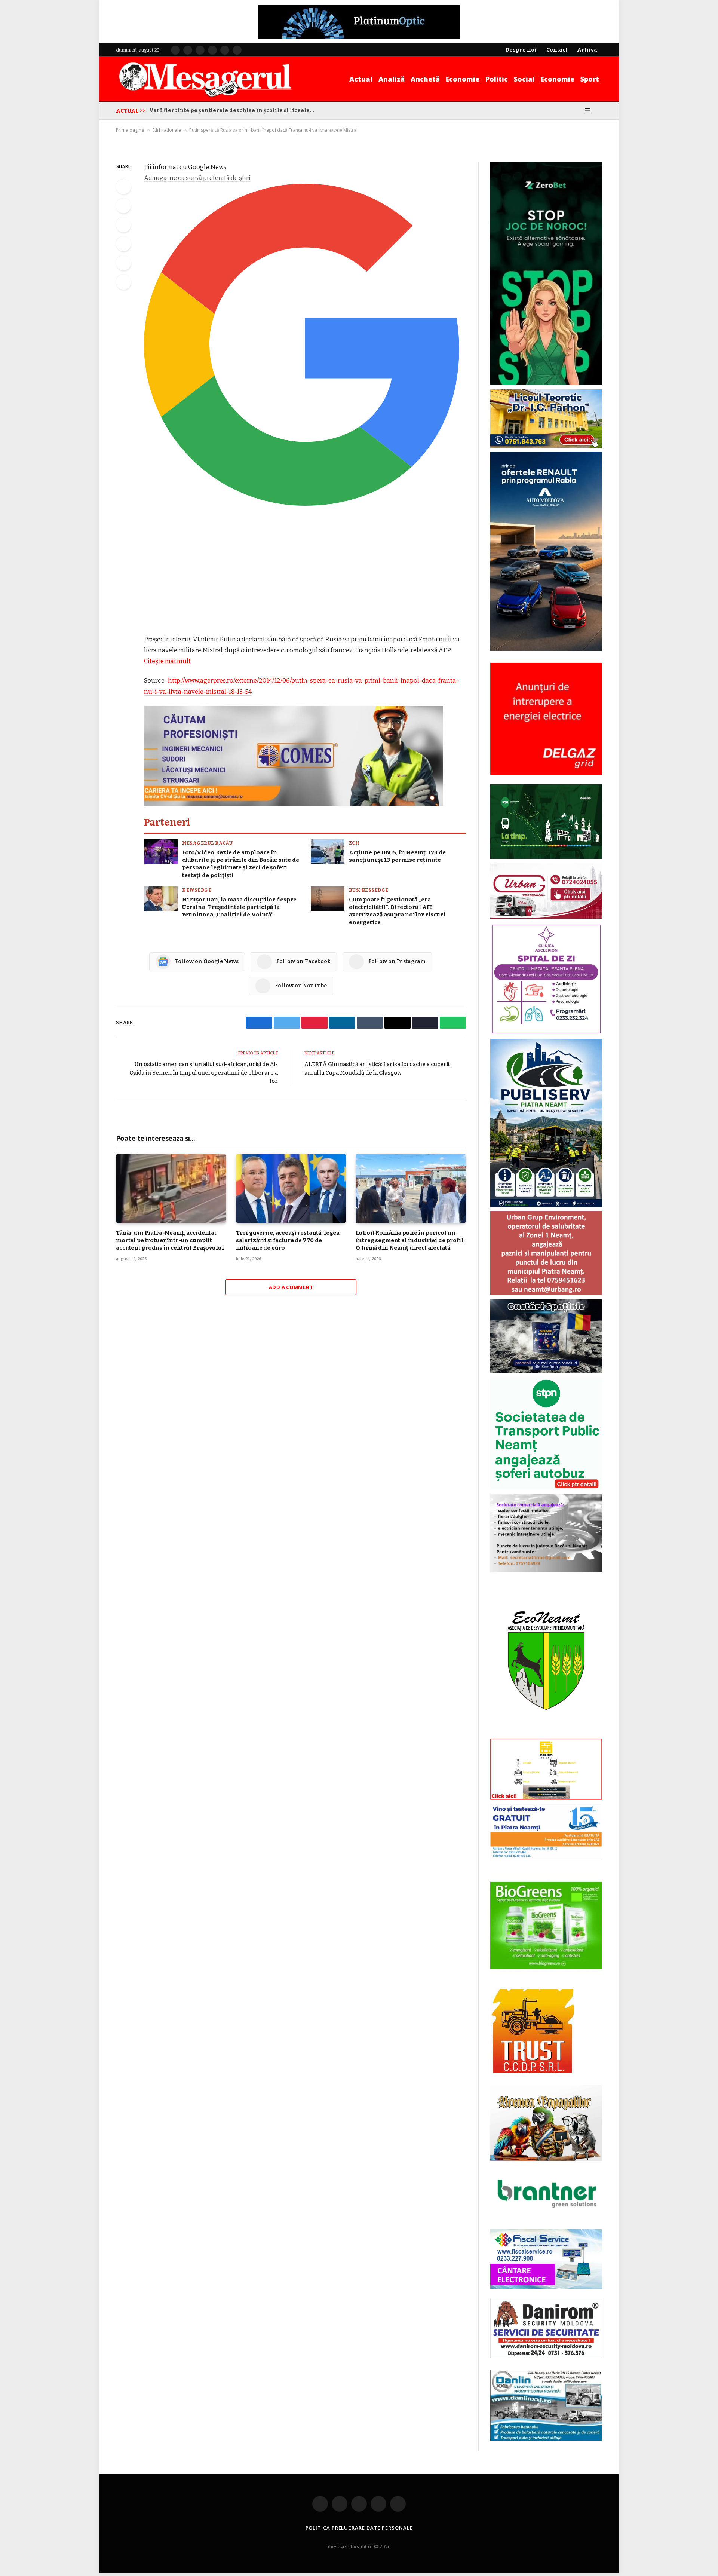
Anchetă (425, 79)
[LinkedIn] (123, 225)
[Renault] (546, 650)
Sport (590, 79)
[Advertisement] (305, 579)
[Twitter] (123, 206)
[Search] (599, 111)
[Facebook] (123, 187)
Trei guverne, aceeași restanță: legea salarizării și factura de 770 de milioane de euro (288, 1240)
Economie (463, 79)
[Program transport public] (546, 857)
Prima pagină (130, 130)
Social (524, 79)
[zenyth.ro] (546, 1926)
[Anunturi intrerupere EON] (546, 719)
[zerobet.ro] (546, 384)
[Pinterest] (123, 244)
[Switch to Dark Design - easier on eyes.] (577, 111)
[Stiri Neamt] (205, 79)
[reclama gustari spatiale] (546, 1372)
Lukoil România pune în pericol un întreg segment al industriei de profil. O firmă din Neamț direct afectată (410, 1240)
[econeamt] (546, 1733)
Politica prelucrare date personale (359, 2528)
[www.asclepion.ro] (546, 1033)
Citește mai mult (167, 661)
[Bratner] (546, 2216)
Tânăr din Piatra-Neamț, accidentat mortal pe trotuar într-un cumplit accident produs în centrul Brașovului (170, 1240)
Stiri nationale (167, 130)
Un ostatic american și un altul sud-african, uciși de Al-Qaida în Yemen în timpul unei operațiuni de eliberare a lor (204, 1073)
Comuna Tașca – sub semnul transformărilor (211, 111)
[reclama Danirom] (546, 2357)
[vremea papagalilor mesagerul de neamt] (546, 2123)
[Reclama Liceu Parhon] (546, 446)
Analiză (392, 79)
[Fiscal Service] (546, 2259)
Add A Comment (291, 1287)
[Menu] (588, 111)
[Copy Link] (123, 282)
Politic (497, 79)
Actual (361, 79)
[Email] (123, 263)
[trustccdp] (532, 2072)
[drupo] (546, 1798)
